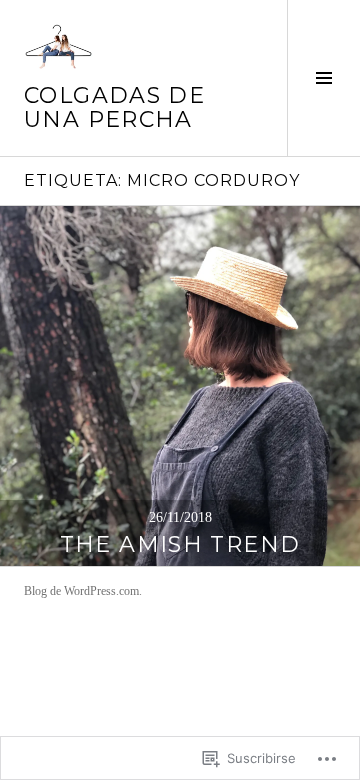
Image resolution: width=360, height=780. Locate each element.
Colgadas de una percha (114, 107)
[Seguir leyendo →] (180, 386)
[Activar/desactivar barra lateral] (323, 78)
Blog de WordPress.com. (83, 591)
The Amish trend (180, 544)
